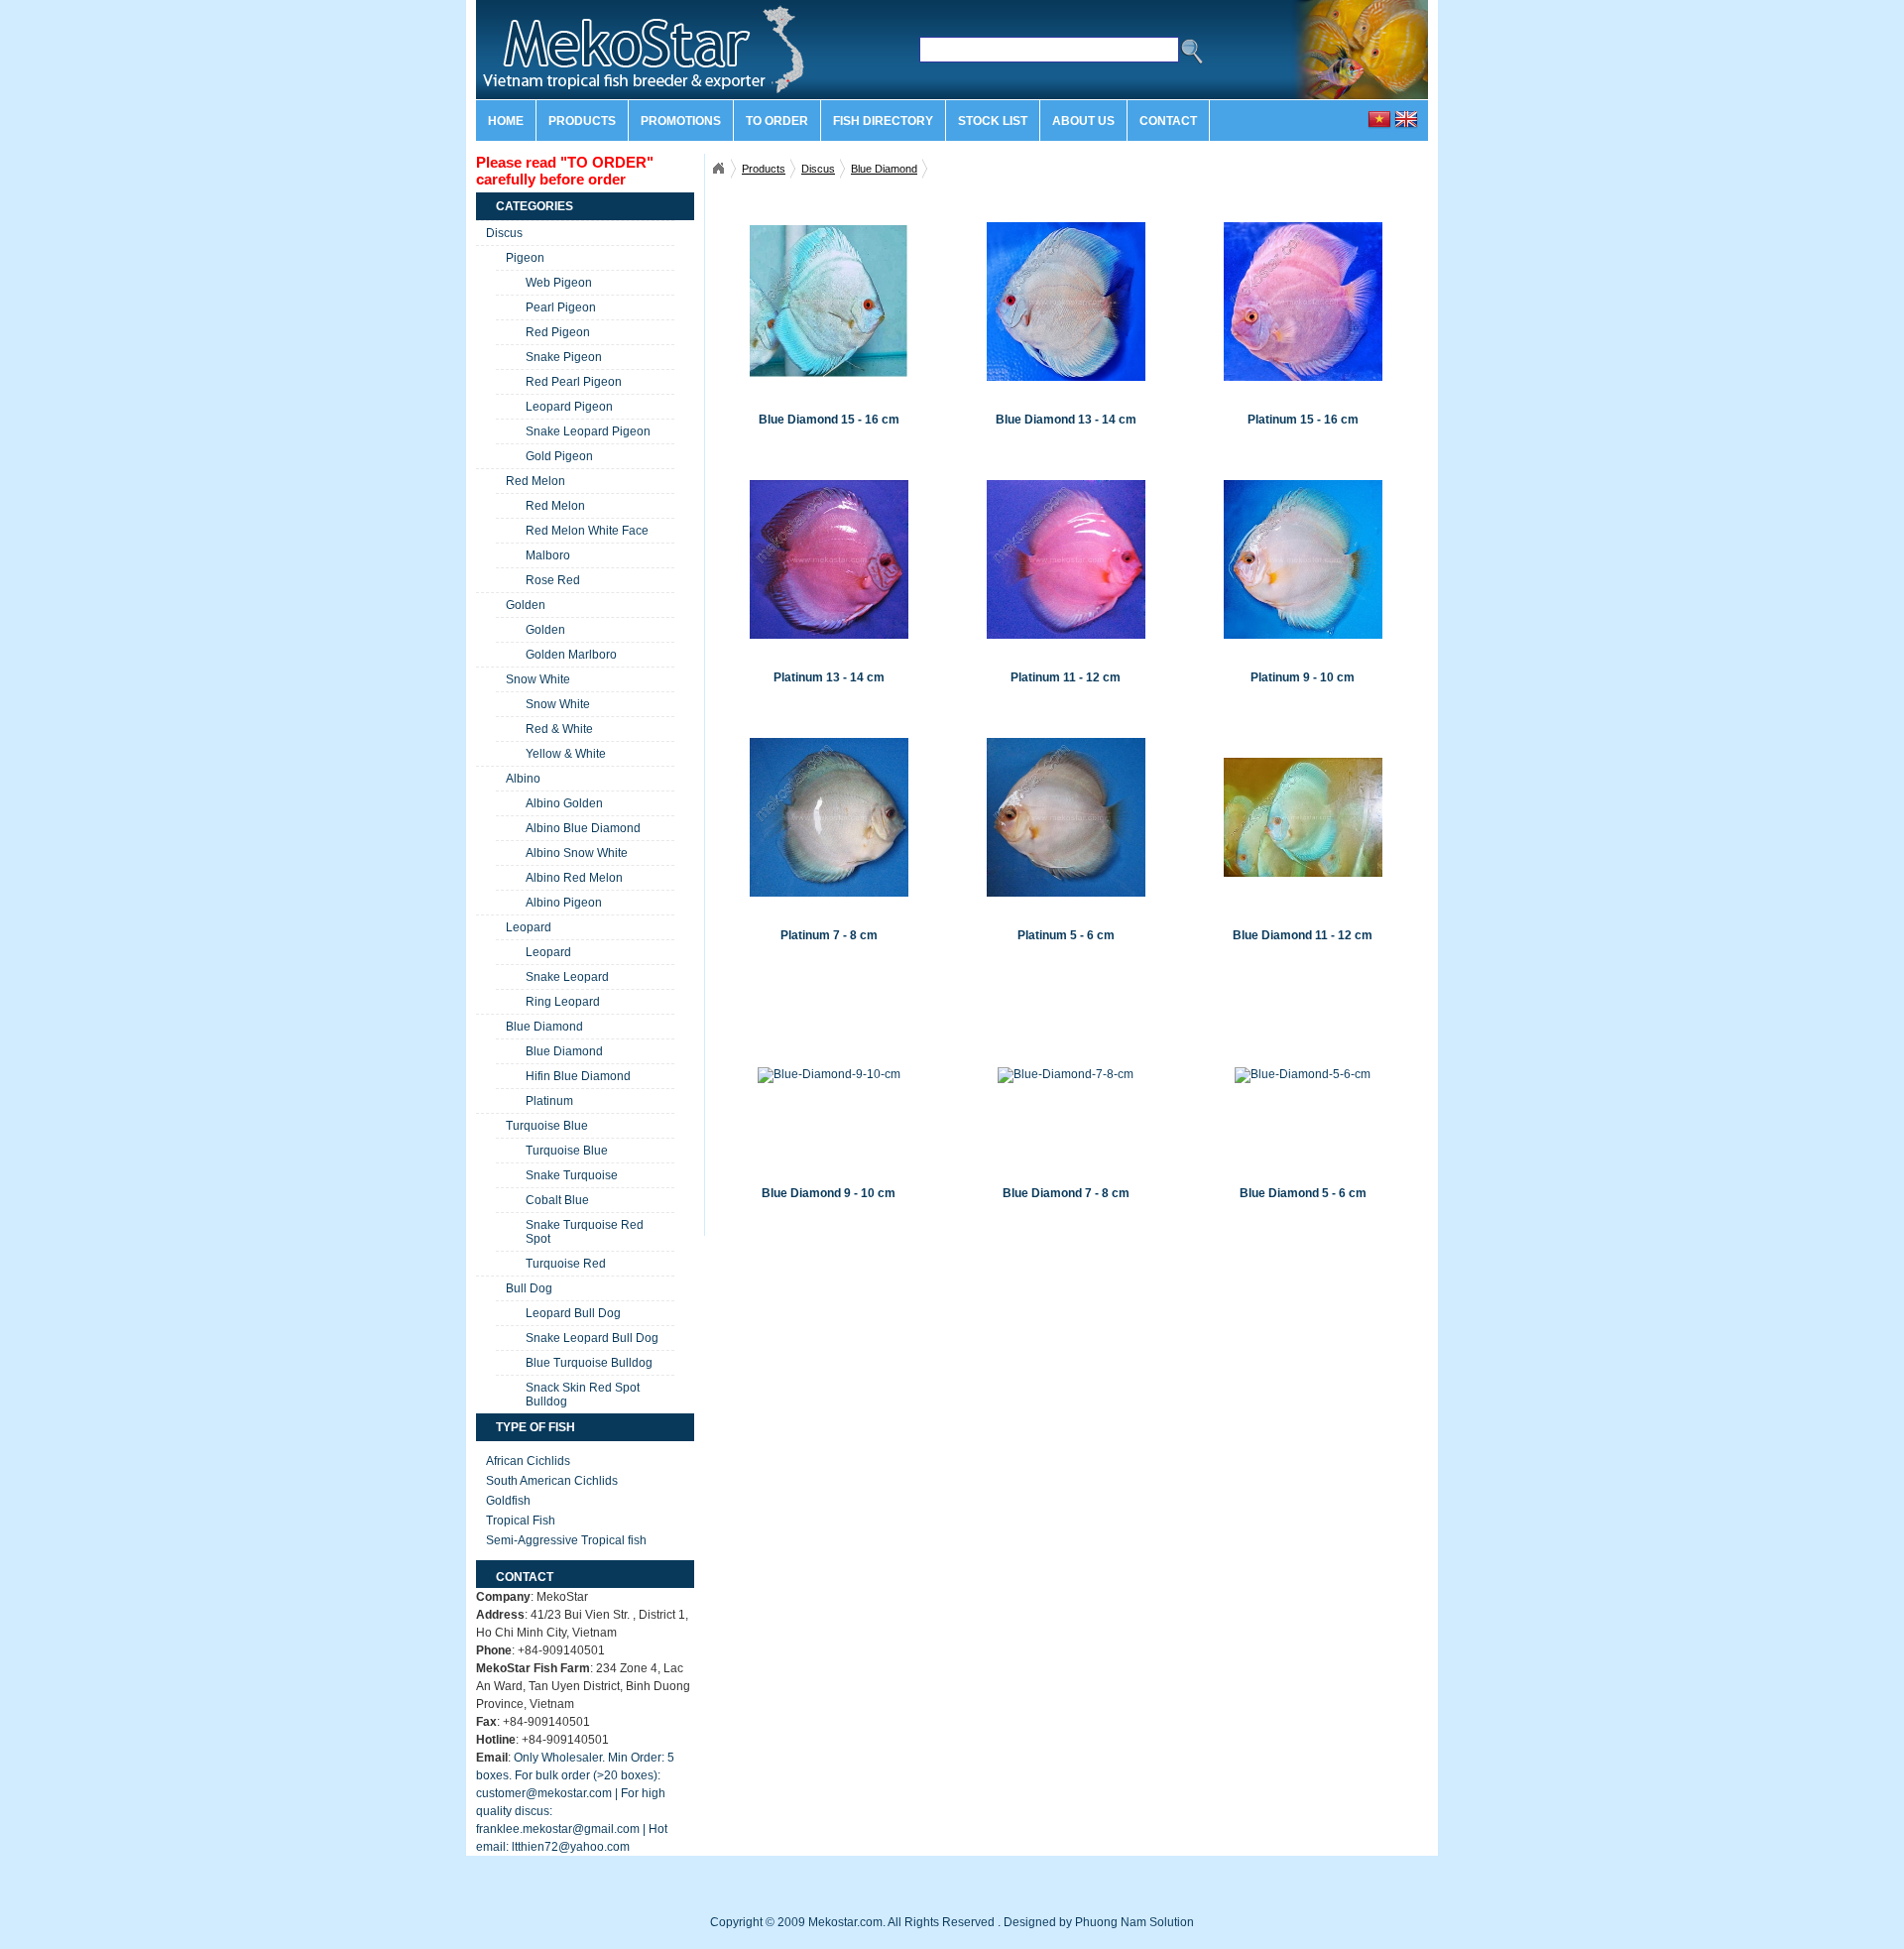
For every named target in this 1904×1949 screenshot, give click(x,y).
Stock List (993, 121)
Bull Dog (529, 1288)
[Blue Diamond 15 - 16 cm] (829, 301)
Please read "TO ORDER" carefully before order (565, 171)
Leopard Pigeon (569, 407)
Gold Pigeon (559, 456)
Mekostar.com (718, 169)
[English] (1406, 127)
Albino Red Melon (574, 878)
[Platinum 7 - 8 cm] (829, 817)
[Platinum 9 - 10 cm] (1303, 559)
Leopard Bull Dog (573, 1313)
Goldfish (508, 1501)
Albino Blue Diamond (583, 828)
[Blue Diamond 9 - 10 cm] (829, 1075)
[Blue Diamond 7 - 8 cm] (1066, 1075)
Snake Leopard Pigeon (588, 431)
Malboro (548, 555)
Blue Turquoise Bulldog (589, 1363)
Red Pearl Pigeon (574, 382)
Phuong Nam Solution (1134, 1922)
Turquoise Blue (547, 1126)
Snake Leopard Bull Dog (592, 1338)
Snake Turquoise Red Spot (585, 1232)
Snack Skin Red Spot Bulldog (583, 1395)
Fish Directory (883, 121)
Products (582, 121)
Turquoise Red (566, 1264)
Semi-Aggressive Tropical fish (566, 1540)
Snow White (538, 679)
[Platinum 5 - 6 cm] (1066, 817)
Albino (523, 779)
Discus (818, 169)
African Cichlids (528, 1461)
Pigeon (525, 258)
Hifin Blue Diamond (578, 1076)
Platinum (549, 1101)
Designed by (1038, 1922)
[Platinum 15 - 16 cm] (1303, 301)
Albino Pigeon (564, 903)
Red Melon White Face (587, 531)
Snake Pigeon (564, 357)
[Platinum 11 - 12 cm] (1066, 559)
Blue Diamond (884, 169)
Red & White (559, 729)
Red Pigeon (558, 332)
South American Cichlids (552, 1481)
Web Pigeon (559, 283)
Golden (526, 605)
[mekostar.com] (625, 95)
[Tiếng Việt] (1379, 127)
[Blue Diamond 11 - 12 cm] (1303, 817)
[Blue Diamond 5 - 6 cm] (1303, 1075)
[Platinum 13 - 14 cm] (829, 559)
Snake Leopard (567, 977)
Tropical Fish (521, 1521)
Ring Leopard (563, 1002)
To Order (777, 121)
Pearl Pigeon (561, 307)
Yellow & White (566, 754)
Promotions (681, 121)
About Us (1083, 121)
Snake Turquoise (572, 1175)
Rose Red (553, 580)
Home (506, 121)
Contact (1168, 121)
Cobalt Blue (557, 1200)
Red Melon (535, 481)
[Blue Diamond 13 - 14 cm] (1066, 301)
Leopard (529, 927)
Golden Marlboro (571, 655)
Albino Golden (564, 803)
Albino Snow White (577, 853)
